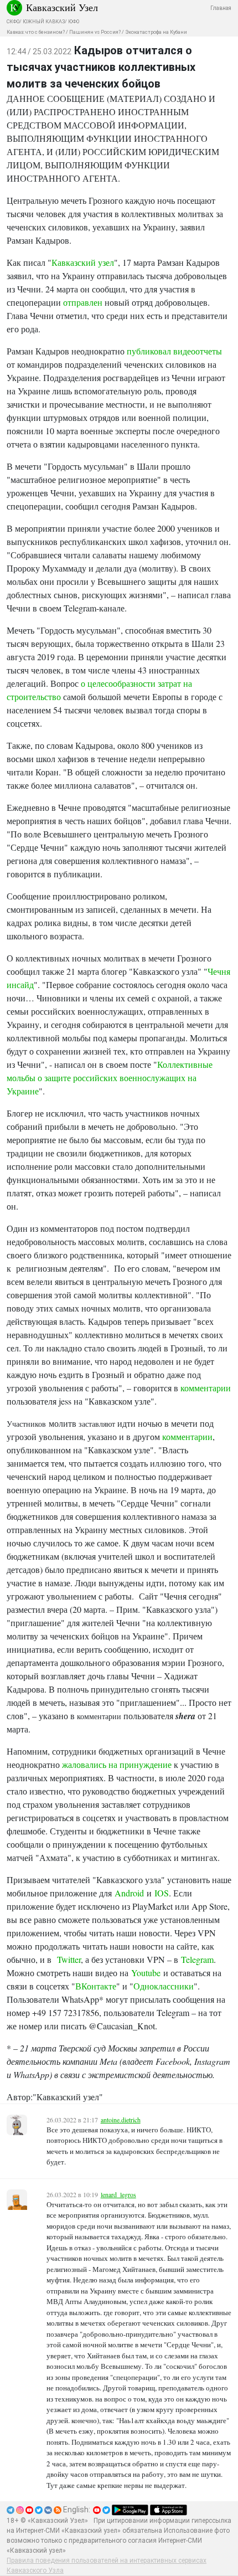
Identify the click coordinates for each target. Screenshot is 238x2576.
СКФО (13, 22)
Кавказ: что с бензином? (36, 32)
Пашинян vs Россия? (95, 32)
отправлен (83, 302)
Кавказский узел (83, 262)
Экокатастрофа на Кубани (156, 32)
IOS (162, 1893)
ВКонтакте (96, 1986)
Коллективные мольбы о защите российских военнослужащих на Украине (110, 1078)
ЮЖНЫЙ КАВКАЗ (44, 22)
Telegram (197, 1959)
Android (129, 1893)
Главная (221, 8)
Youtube (146, 1973)
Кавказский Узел (62, 7)
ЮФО (74, 22)
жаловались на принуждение (117, 1764)
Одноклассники (164, 1986)
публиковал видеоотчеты (174, 351)
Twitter (69, 1959)
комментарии (206, 1388)
